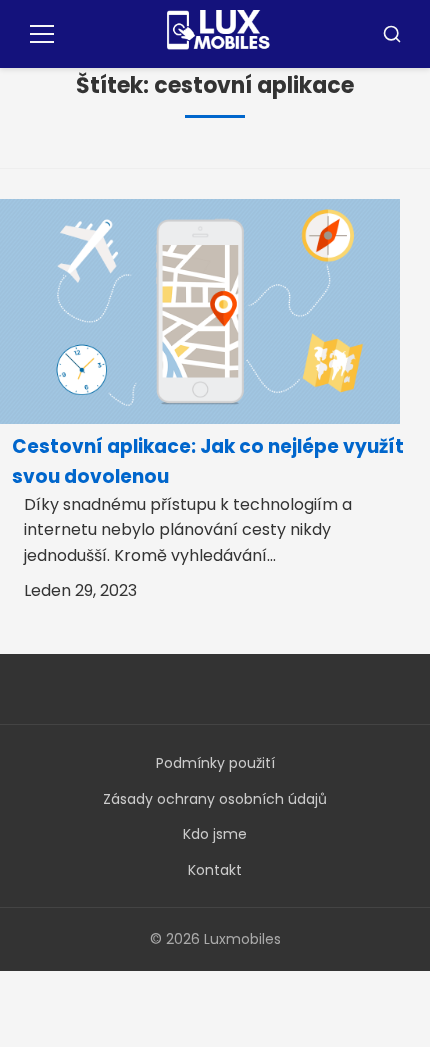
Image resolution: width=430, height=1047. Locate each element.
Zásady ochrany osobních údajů (215, 799)
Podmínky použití (215, 763)
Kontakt (215, 870)
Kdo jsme (215, 834)
